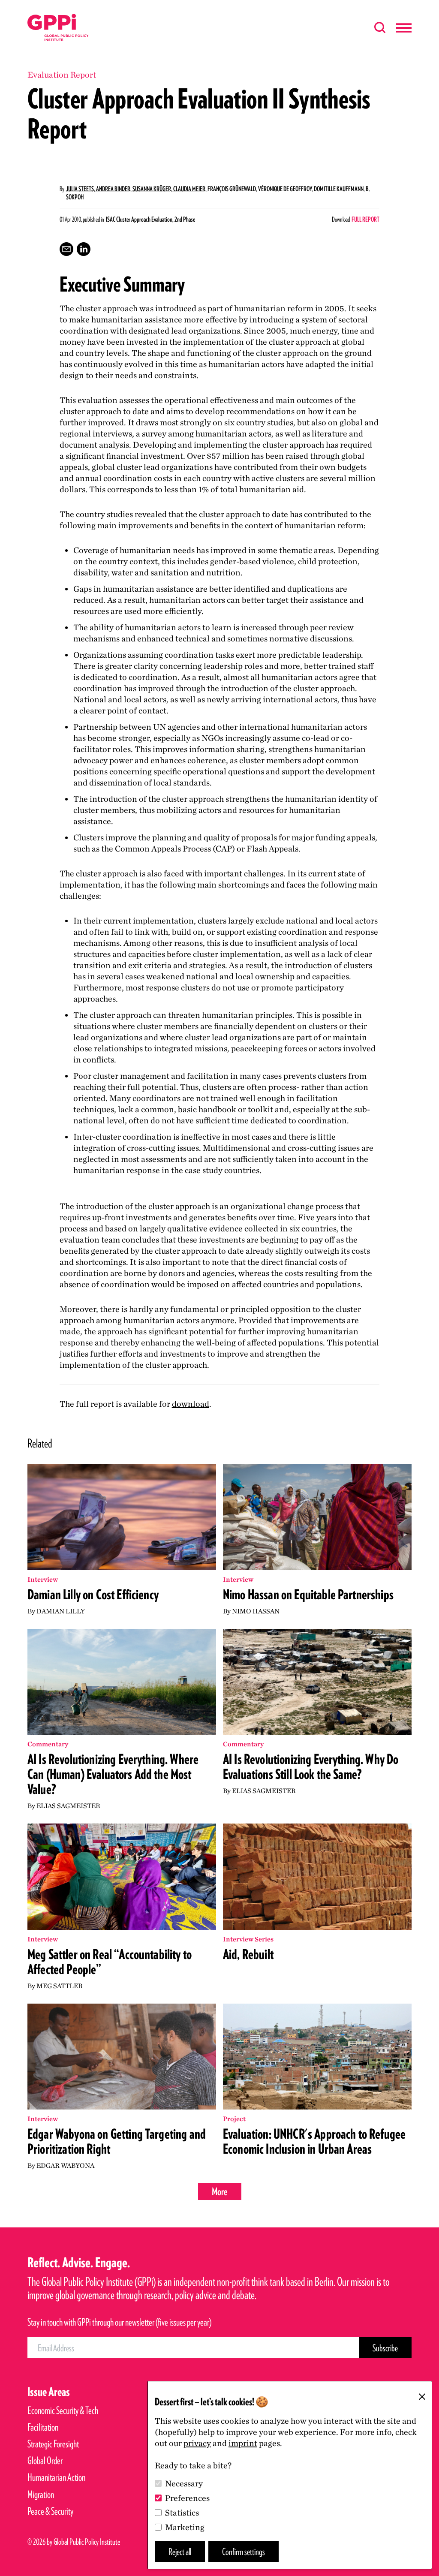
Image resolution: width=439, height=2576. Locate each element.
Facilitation (43, 2427)
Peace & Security (50, 2511)
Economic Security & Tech (63, 2410)
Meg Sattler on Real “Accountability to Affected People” (110, 1962)
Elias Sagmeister (68, 1806)
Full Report (365, 219)
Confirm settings (244, 2551)
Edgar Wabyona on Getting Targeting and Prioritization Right (117, 2141)
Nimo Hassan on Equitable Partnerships (308, 1594)
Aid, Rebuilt (248, 1954)
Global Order (45, 2460)
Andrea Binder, (114, 189)
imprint (243, 2443)
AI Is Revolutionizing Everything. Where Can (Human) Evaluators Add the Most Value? (113, 1774)
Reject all (180, 2551)
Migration (41, 2494)
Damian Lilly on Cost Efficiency (93, 1594)
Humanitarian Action (56, 2477)
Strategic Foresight (53, 2444)
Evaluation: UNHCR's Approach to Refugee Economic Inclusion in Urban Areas (314, 2141)
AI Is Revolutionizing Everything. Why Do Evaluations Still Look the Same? (311, 1766)
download (191, 1404)
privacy (197, 2443)
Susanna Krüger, (153, 189)
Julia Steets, (81, 189)
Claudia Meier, (190, 189)
